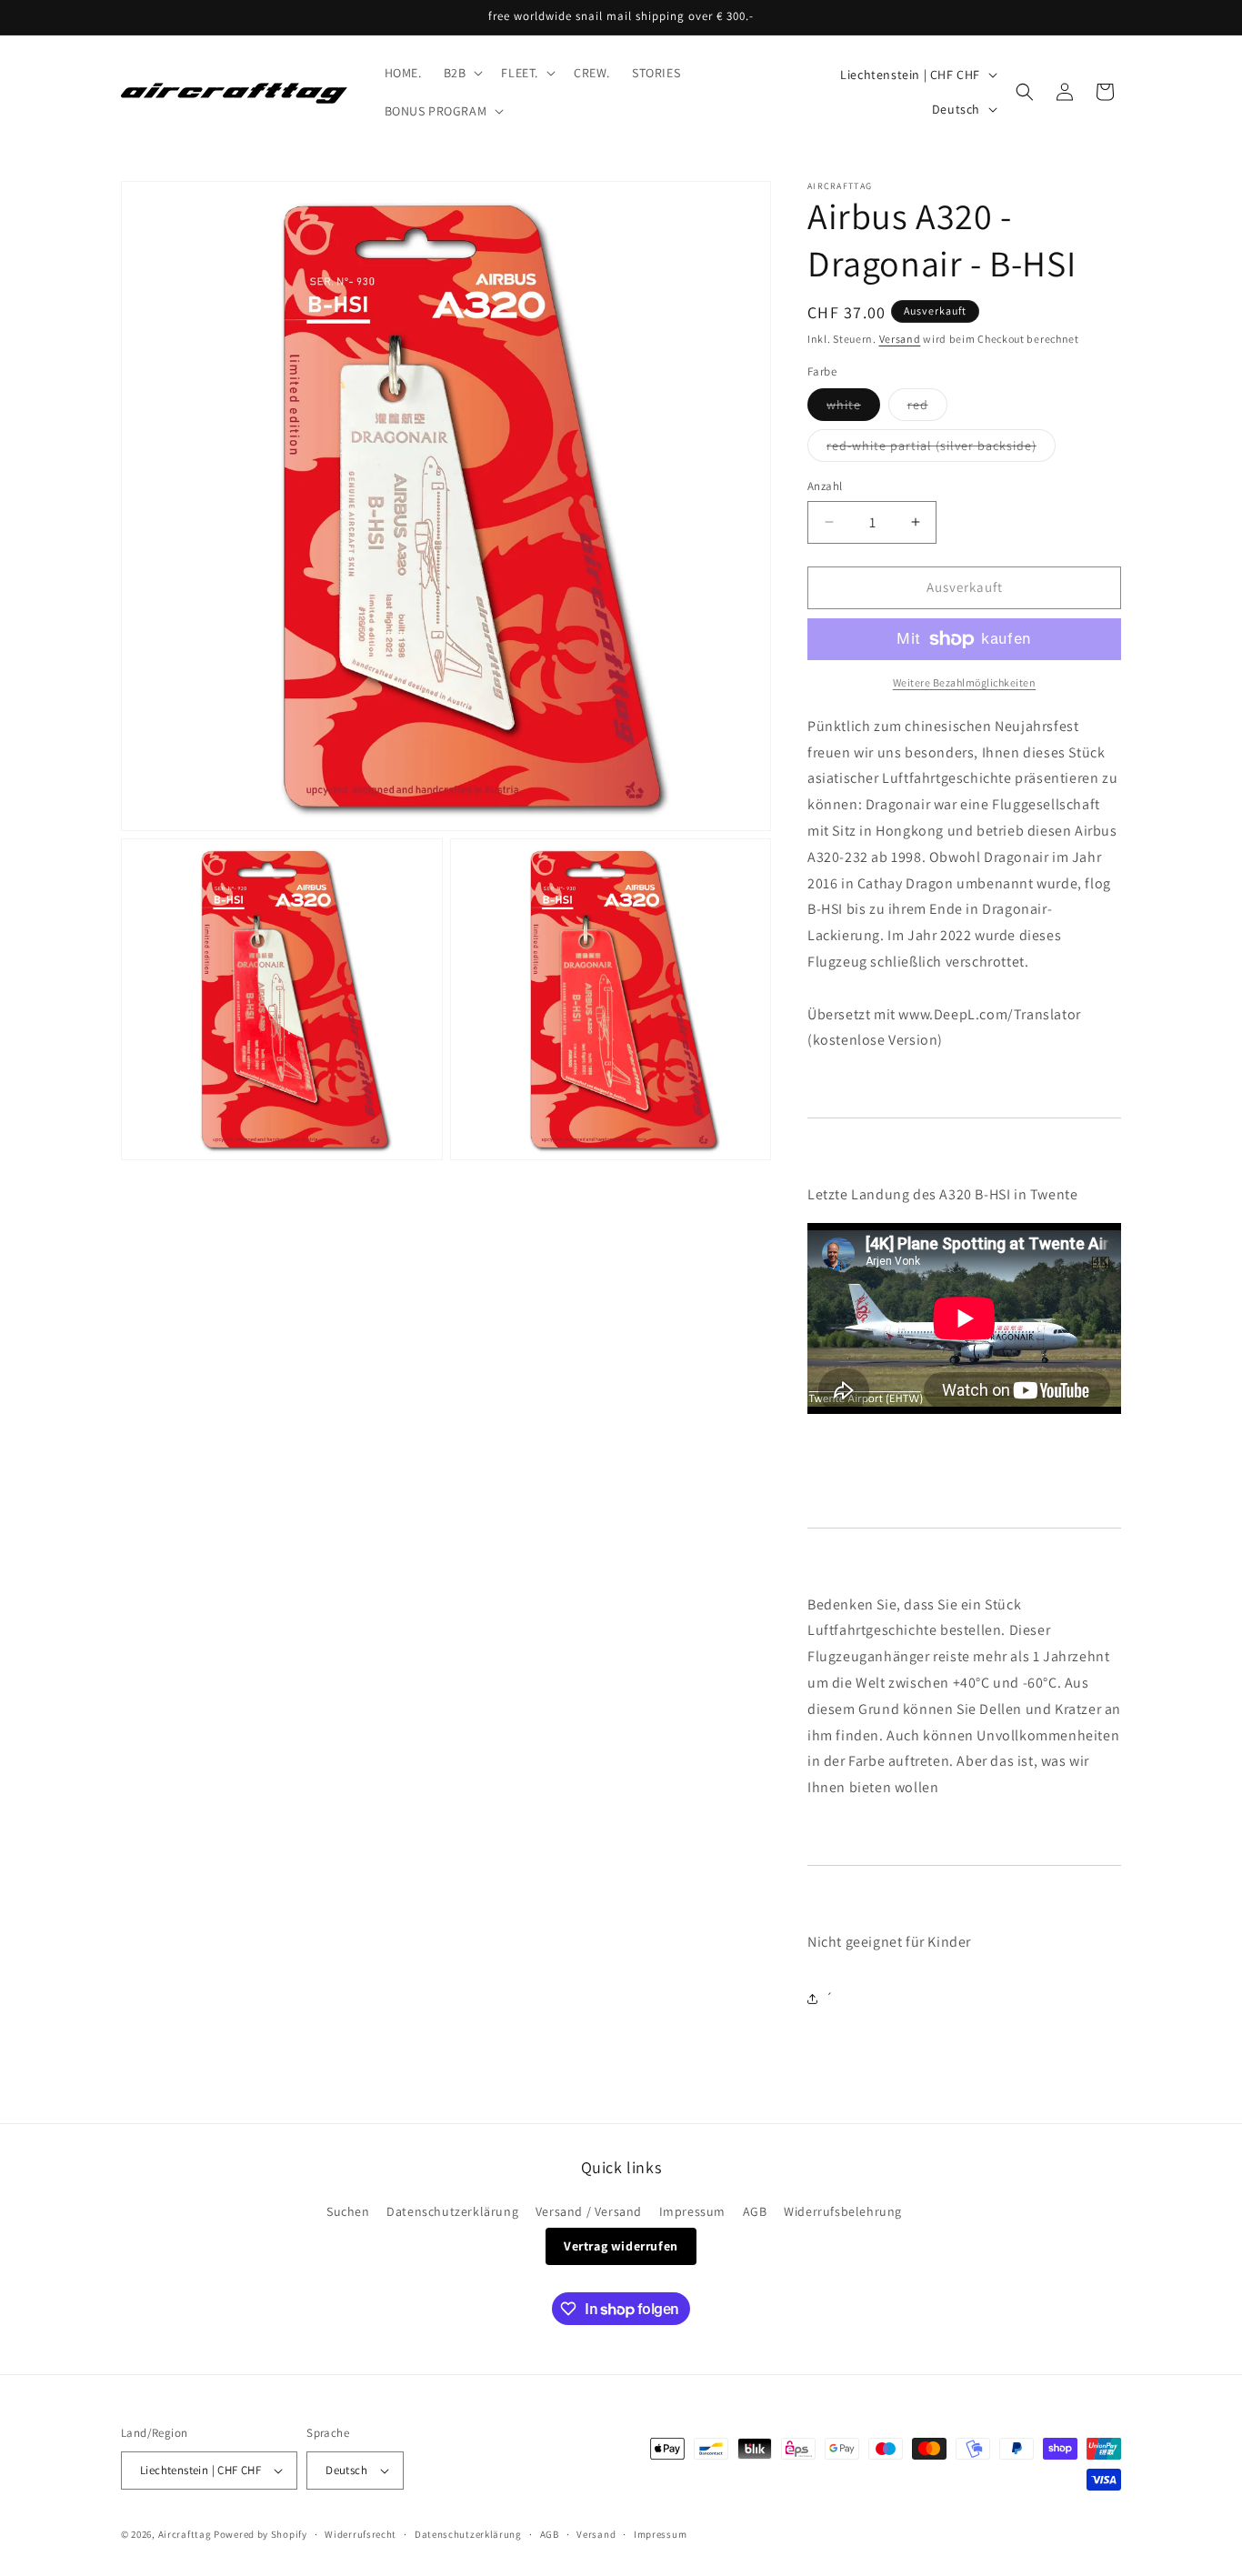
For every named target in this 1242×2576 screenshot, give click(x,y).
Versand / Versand (589, 2211)
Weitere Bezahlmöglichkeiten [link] (965, 682)
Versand (900, 339)
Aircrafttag (185, 2534)
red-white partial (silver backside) (941, 449)
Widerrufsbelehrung (843, 2211)
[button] (462, 73)
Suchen (348, 2211)
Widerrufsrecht (361, 2534)
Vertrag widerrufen (621, 2246)
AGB (755, 2211)
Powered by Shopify (260, 2534)
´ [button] (830, 1998)
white (853, 408)
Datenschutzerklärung (452, 2211)
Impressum (692, 2211)
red (927, 408)
